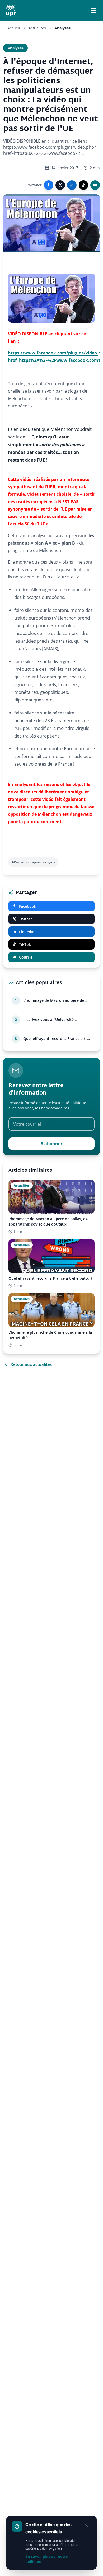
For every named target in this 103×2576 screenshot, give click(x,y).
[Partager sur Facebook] (49, 185)
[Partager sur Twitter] (60, 185)
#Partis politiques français (33, 862)
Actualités (37, 28)
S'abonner (52, 1144)
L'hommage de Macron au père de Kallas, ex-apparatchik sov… (54, 1000)
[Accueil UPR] (11, 11)
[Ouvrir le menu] (93, 11)
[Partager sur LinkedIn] (72, 185)
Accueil (14, 28)
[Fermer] (87, 2526)
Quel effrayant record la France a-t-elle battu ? (55, 1039)
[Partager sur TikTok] (83, 185)
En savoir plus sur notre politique (46, 2559)
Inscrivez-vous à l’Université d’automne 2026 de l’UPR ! (48, 1020)
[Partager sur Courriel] (95, 185)
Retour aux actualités (31, 1364)
